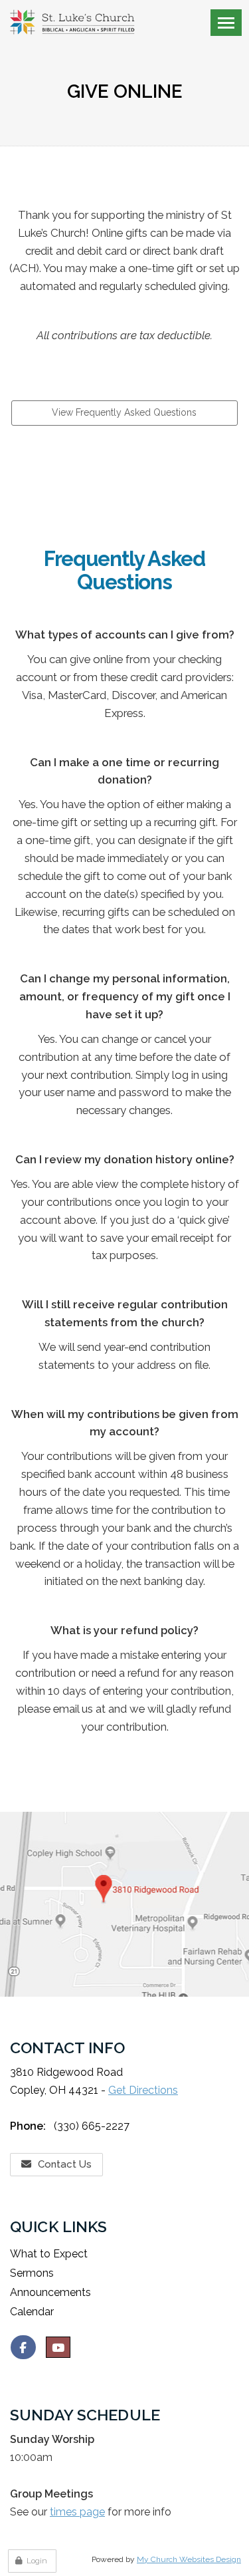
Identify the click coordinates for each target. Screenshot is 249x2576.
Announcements (50, 2292)
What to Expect (49, 2254)
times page (77, 2512)
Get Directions (143, 2090)
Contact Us (65, 2164)
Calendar (32, 2312)
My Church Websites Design (189, 2559)
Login (37, 2561)
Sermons (32, 2273)
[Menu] (226, 23)
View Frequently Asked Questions (124, 412)
